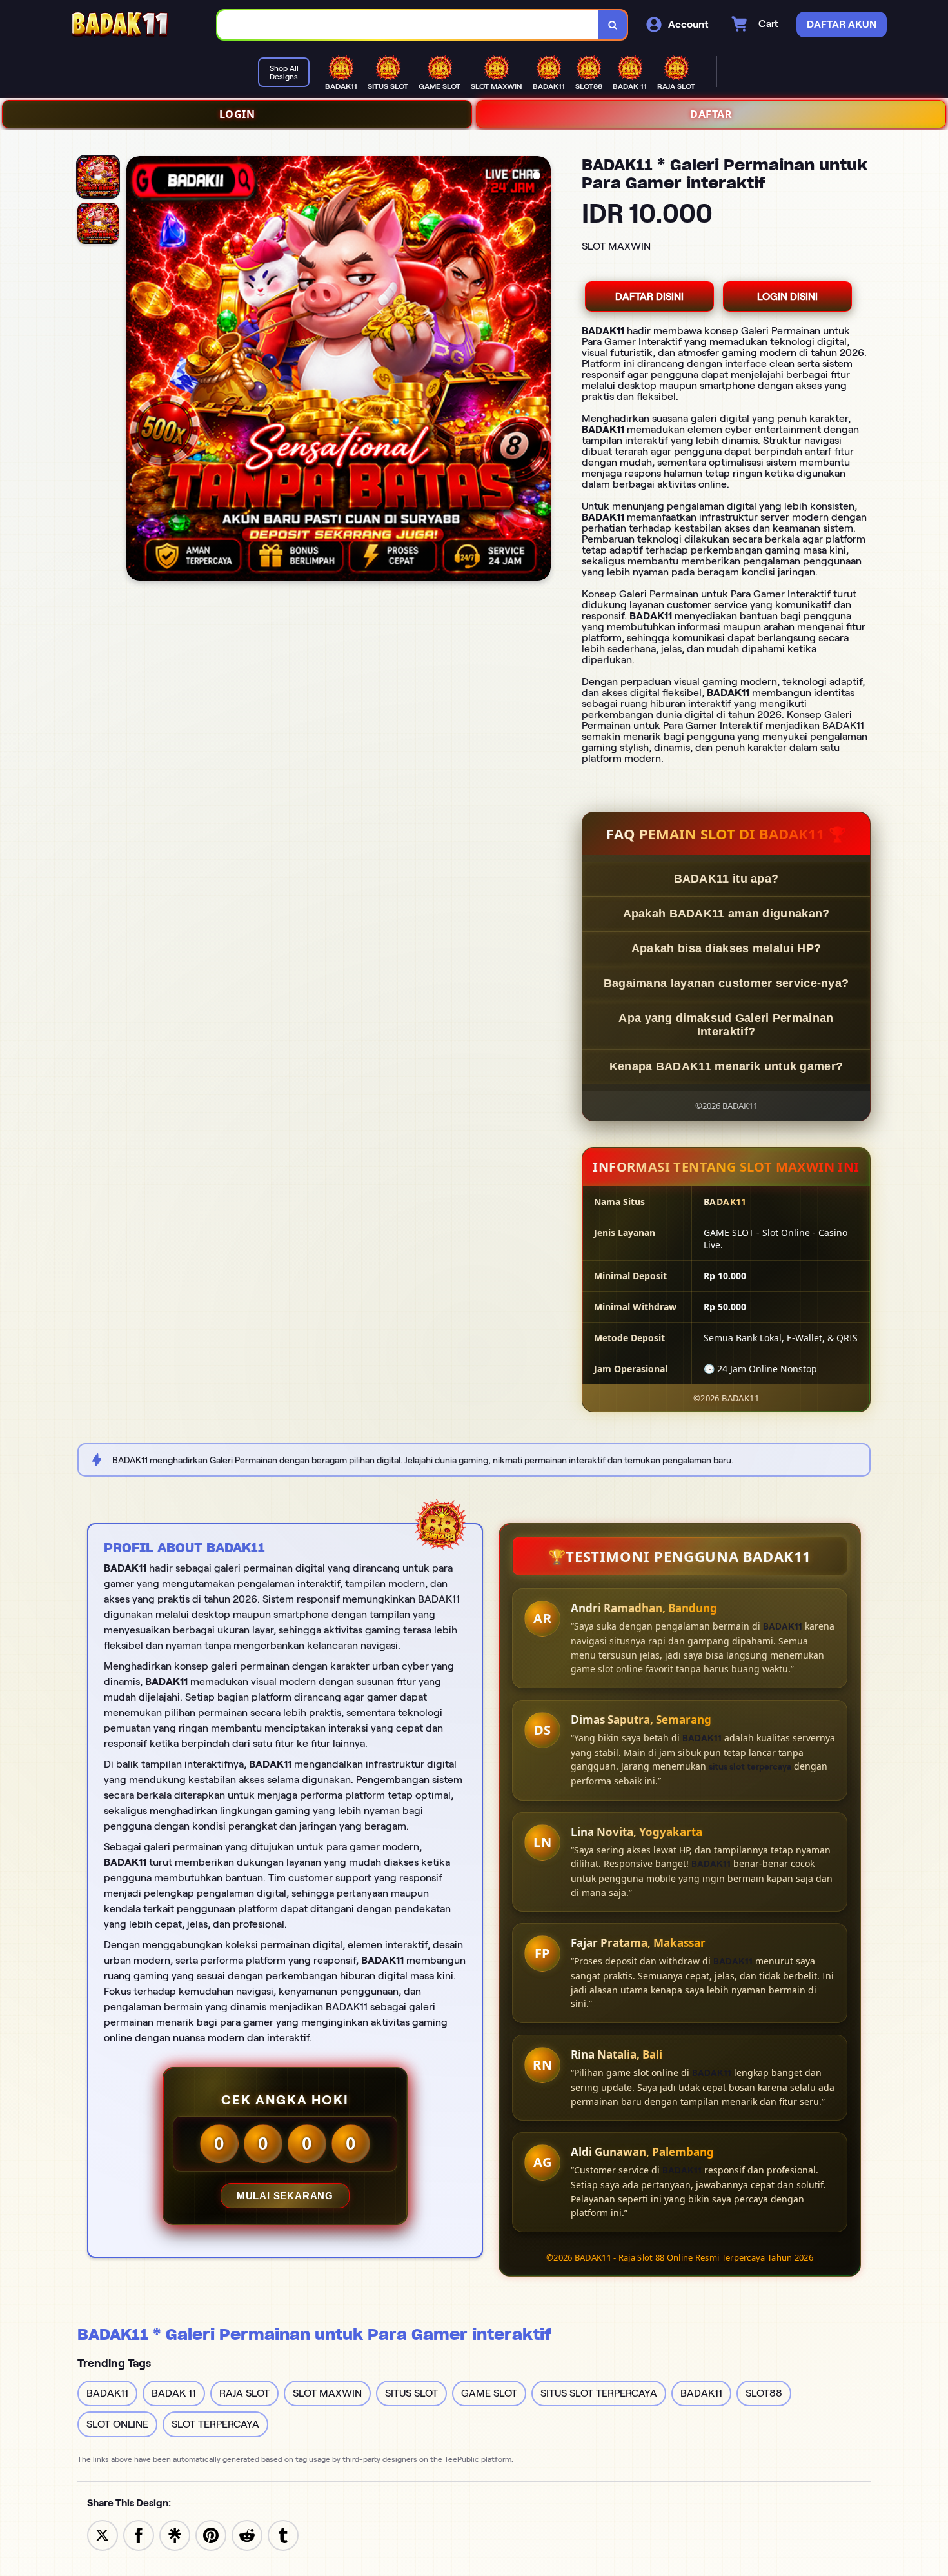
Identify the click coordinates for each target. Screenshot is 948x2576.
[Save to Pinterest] (211, 2534)
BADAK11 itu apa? (726, 879)
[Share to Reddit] (247, 2534)
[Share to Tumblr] (283, 2534)
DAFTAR (711, 114)
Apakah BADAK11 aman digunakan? (726, 914)
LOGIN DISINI (787, 296)
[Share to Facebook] (139, 2534)
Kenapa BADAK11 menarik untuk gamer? (726, 1066)
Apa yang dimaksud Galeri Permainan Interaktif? (726, 1025)
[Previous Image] (137, 370)
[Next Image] (540, 370)
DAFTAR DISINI (649, 296)
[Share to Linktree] (175, 2534)
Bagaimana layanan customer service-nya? (726, 983)
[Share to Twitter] (103, 2534)
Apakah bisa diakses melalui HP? (726, 948)
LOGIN (237, 114)
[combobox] (408, 25)
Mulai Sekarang (285, 2196)
